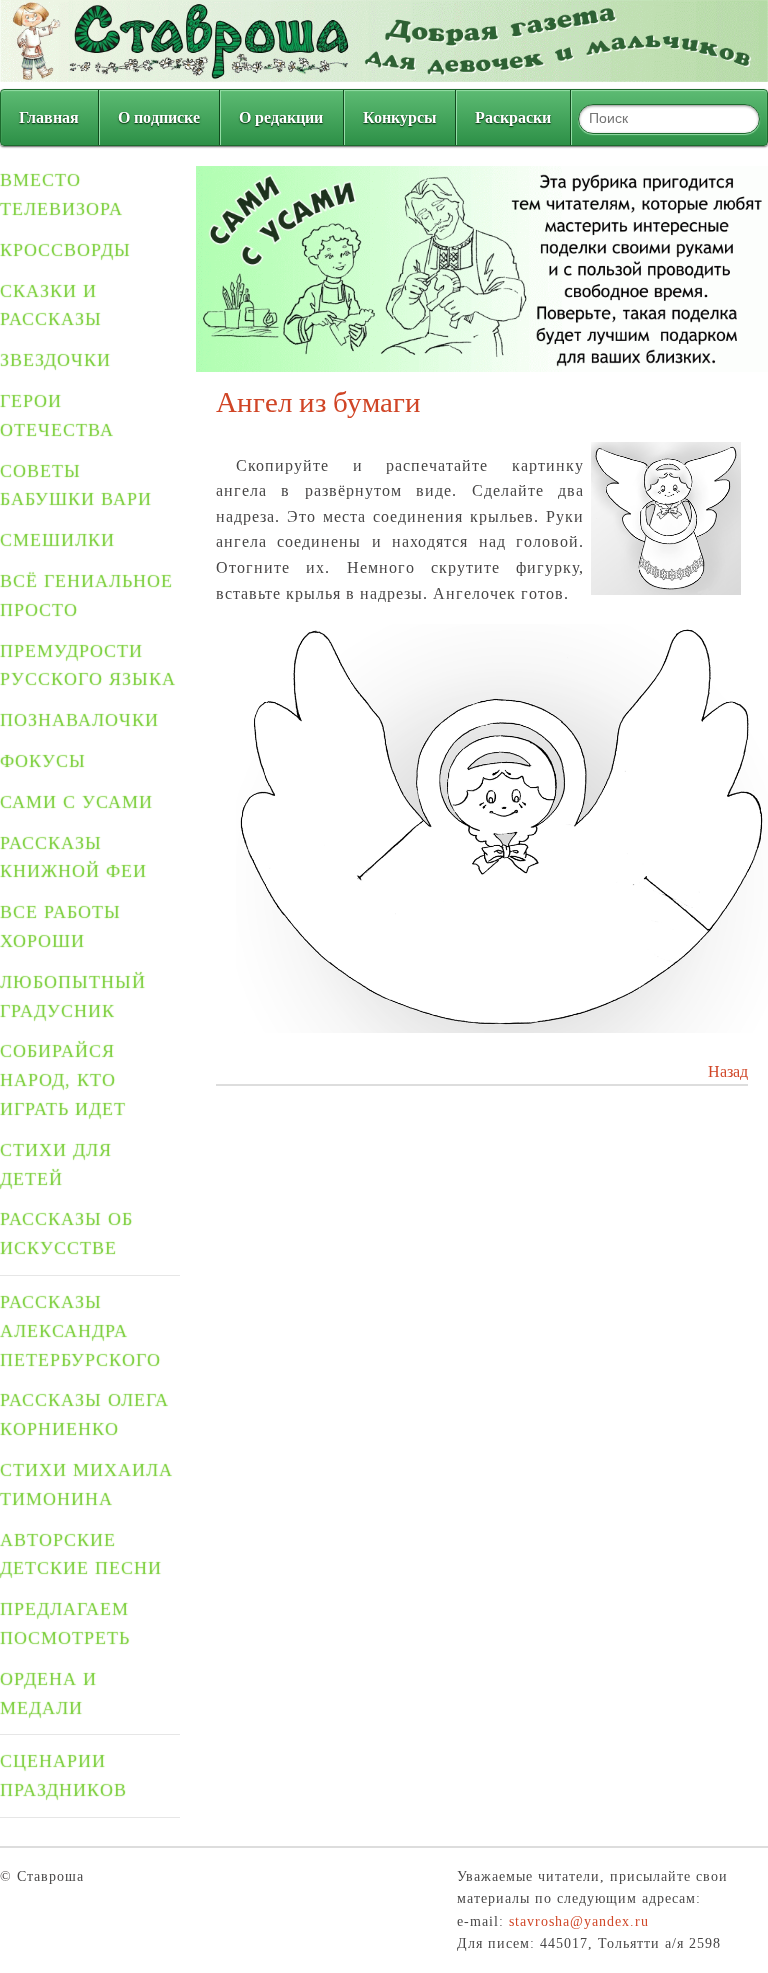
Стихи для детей (56, 1164)
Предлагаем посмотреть (65, 1623)
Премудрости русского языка (88, 665)
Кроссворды (65, 250)
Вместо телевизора (61, 194)
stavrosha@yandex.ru (579, 1921)
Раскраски (513, 117)
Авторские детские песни (81, 1554)
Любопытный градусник (73, 996)
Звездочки (55, 360)
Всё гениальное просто (86, 595)
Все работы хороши (60, 926)
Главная (49, 117)
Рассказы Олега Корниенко (84, 1414)
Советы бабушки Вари (76, 485)
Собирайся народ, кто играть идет (63, 1080)
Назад (728, 1071)
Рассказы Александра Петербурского (80, 1331)
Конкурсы (400, 117)
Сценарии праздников (63, 1775)
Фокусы (43, 761)
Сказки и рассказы (51, 305)
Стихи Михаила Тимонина (86, 1484)
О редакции (281, 117)
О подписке (159, 117)
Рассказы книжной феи (73, 857)
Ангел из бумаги (318, 402)
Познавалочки (79, 720)
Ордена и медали (48, 1693)
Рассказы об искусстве (66, 1233)
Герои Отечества (57, 415)
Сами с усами (76, 802)
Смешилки (57, 540)
